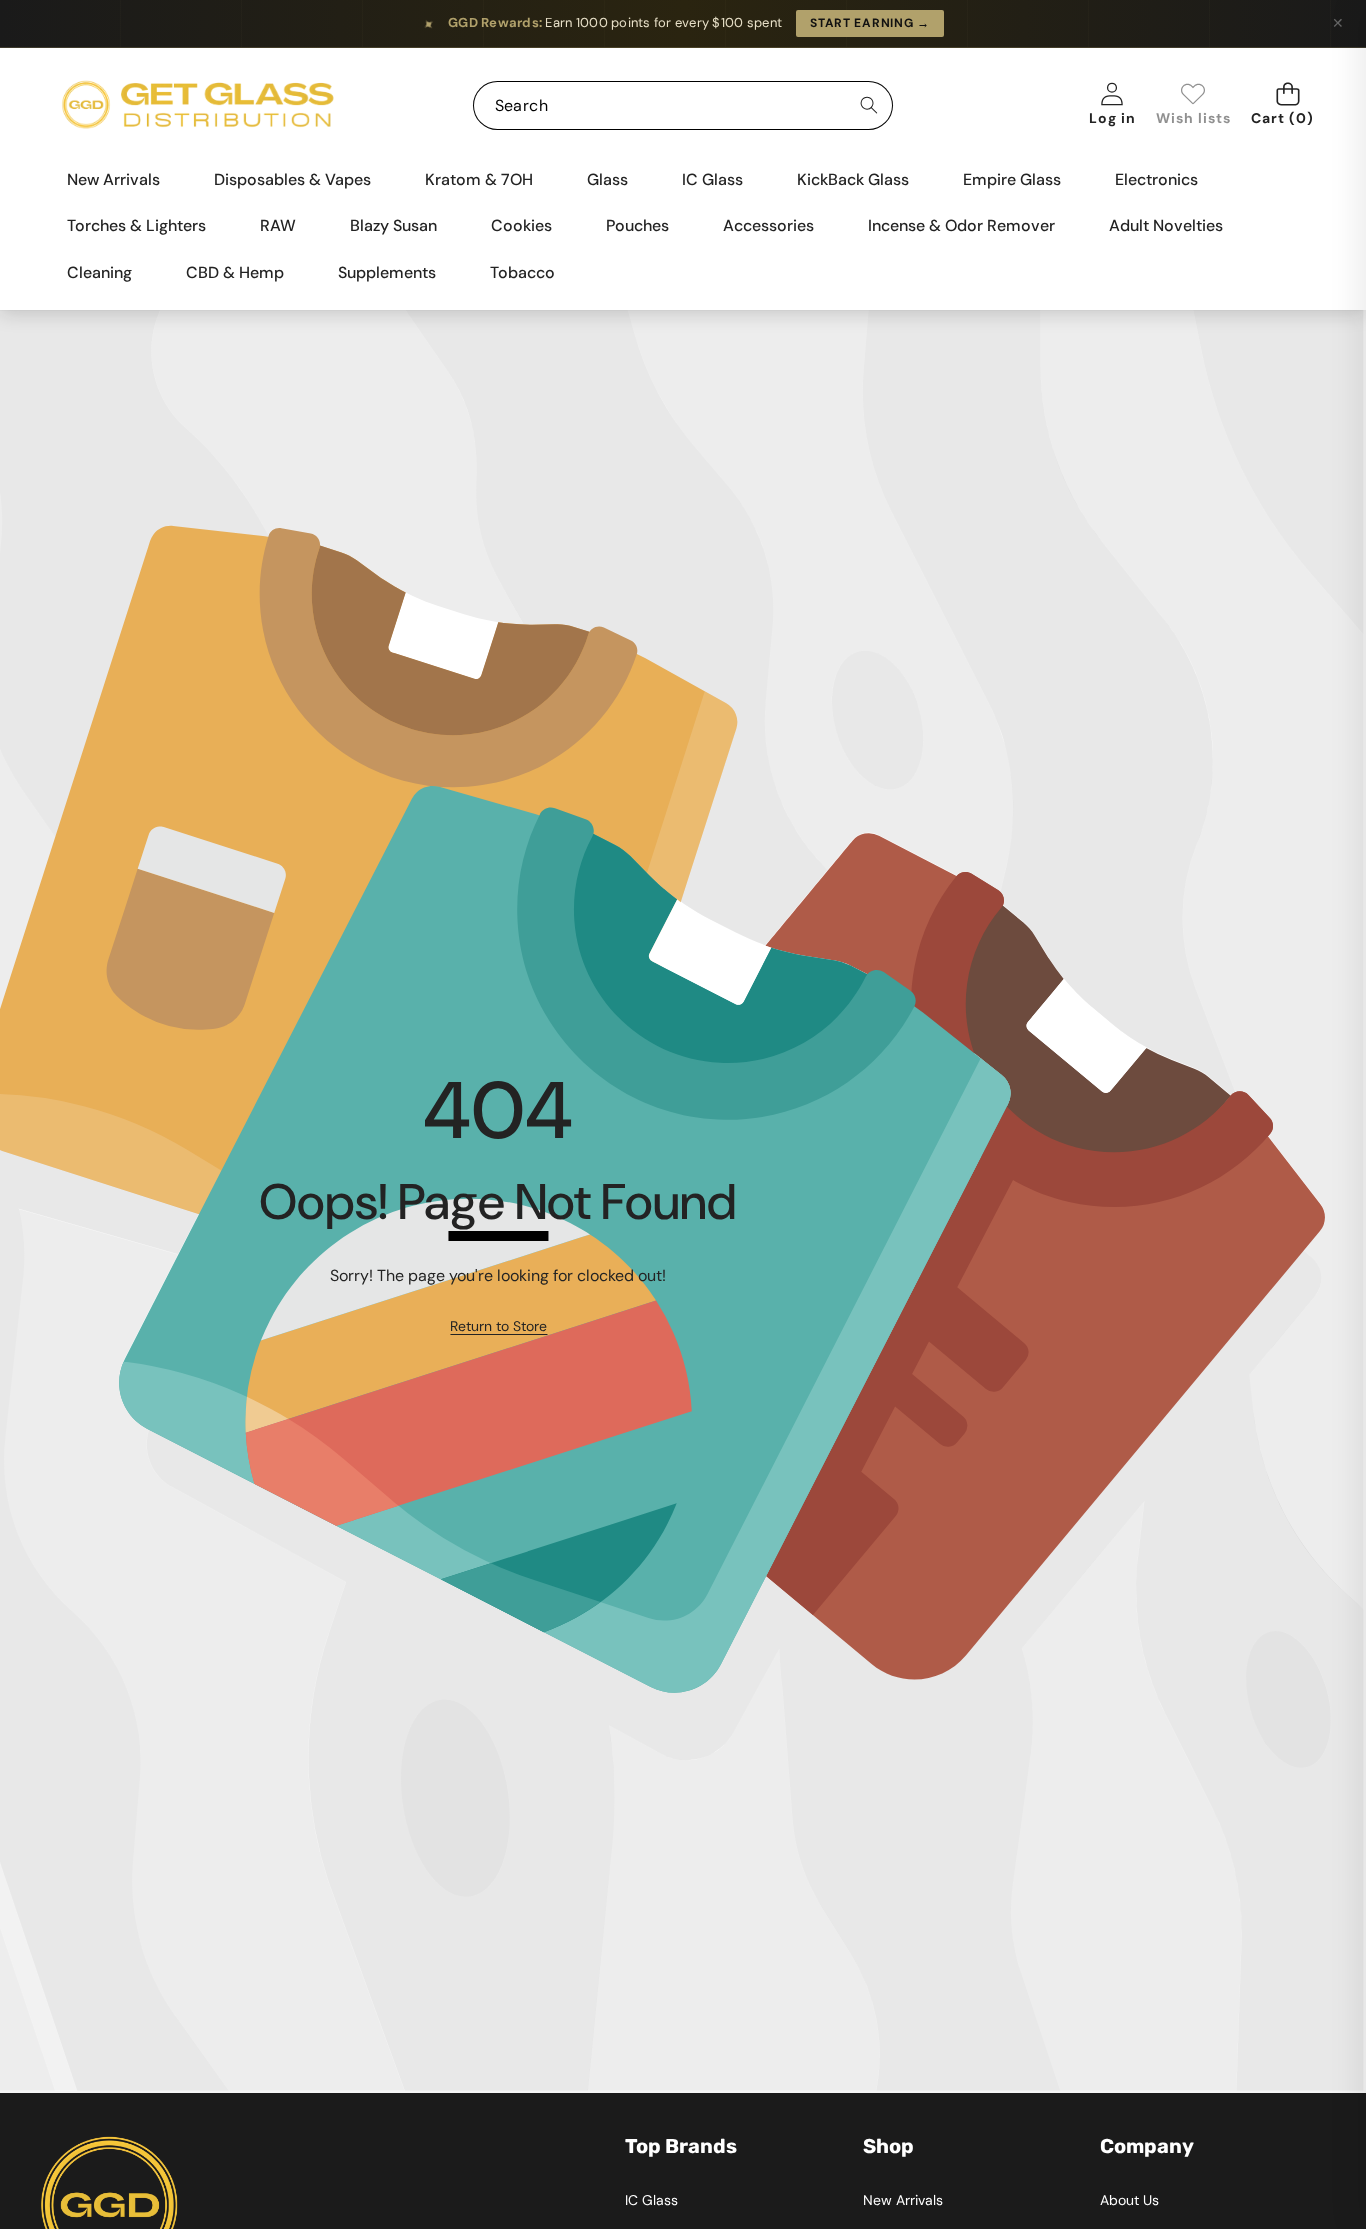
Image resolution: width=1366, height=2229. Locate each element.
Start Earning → (870, 23)
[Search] (868, 105)
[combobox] (683, 105)
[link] (1193, 105)
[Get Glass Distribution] (198, 105)
